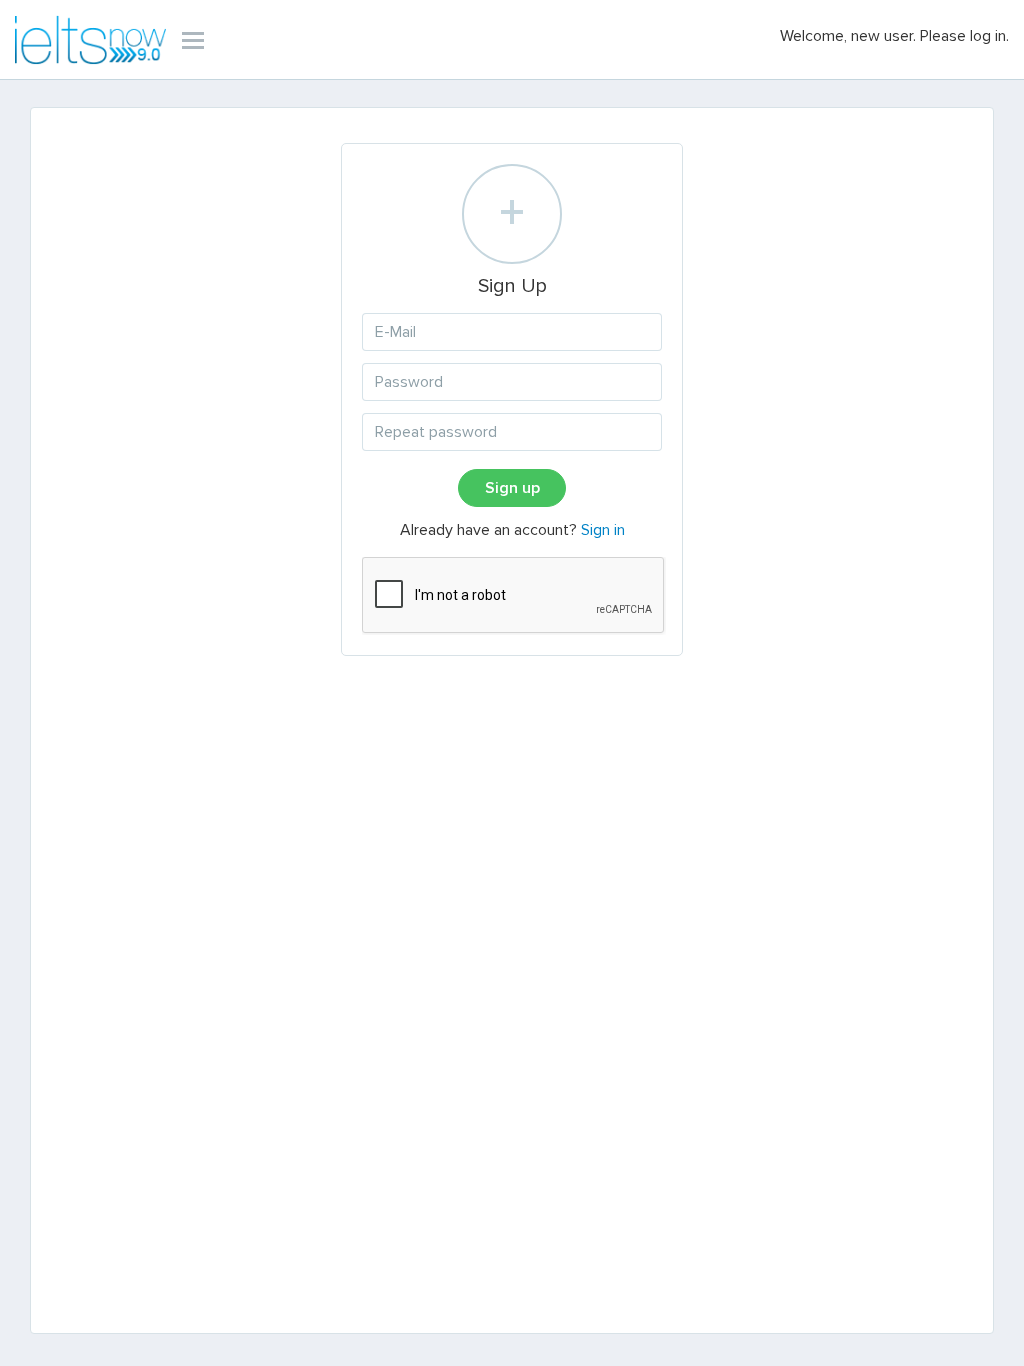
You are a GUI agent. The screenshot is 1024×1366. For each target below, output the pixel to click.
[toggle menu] (193, 40)
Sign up (512, 488)
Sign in (603, 530)
